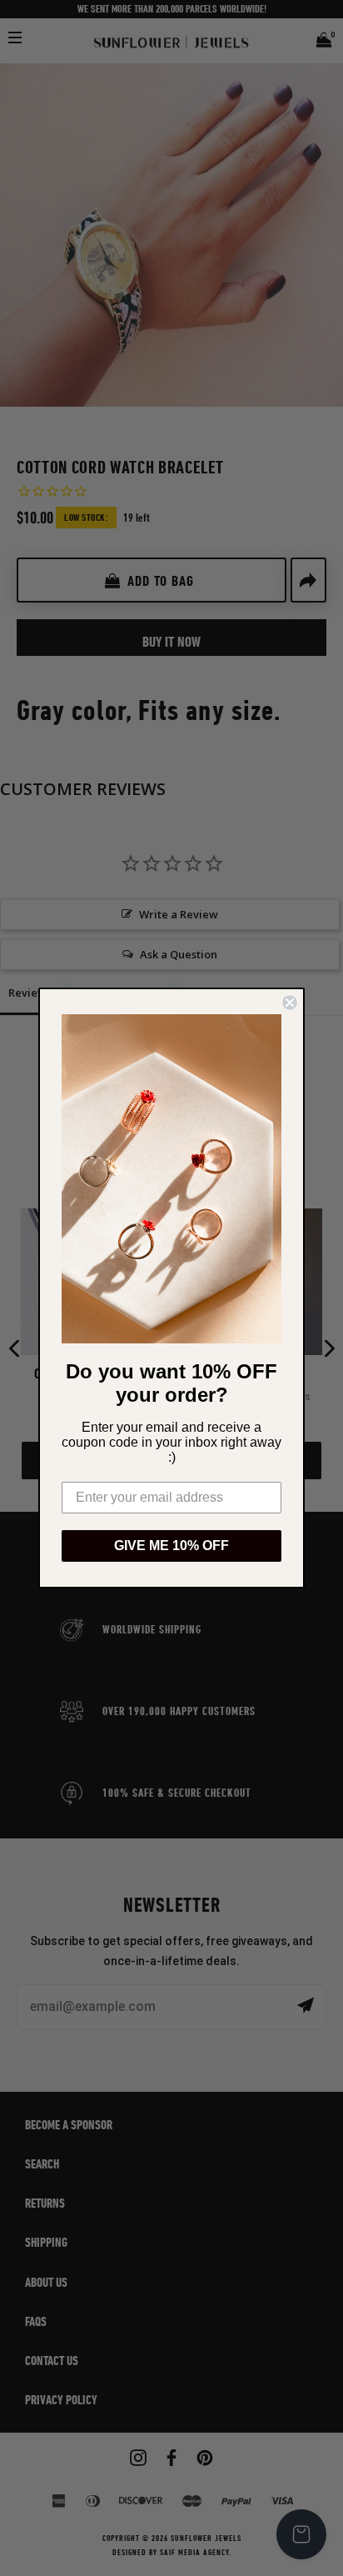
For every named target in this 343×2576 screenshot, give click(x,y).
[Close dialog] (290, 1003)
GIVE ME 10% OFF (171, 1546)
